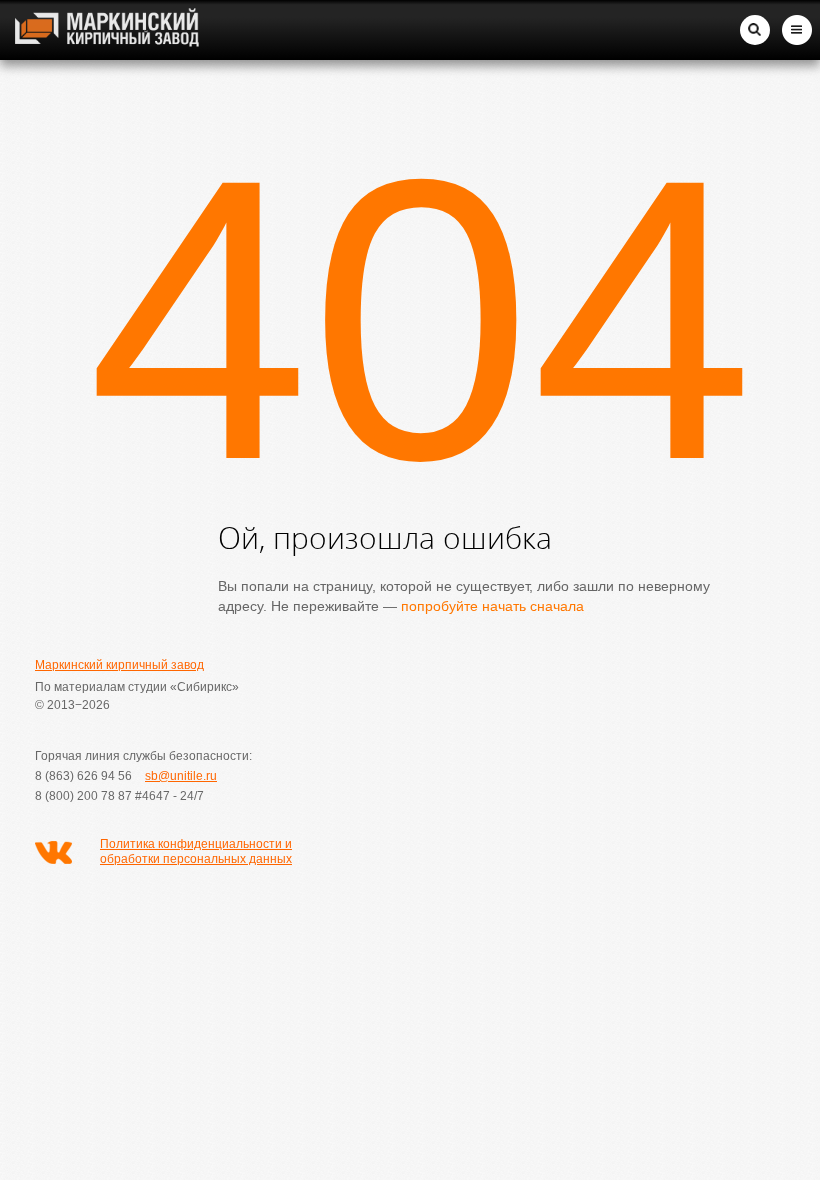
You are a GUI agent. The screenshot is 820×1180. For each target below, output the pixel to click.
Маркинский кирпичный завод (119, 665)
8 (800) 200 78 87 (83, 796)
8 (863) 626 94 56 (83, 776)
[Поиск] (755, 30)
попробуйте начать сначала (492, 606)
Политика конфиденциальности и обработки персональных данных (196, 851)
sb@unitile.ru (181, 776)
